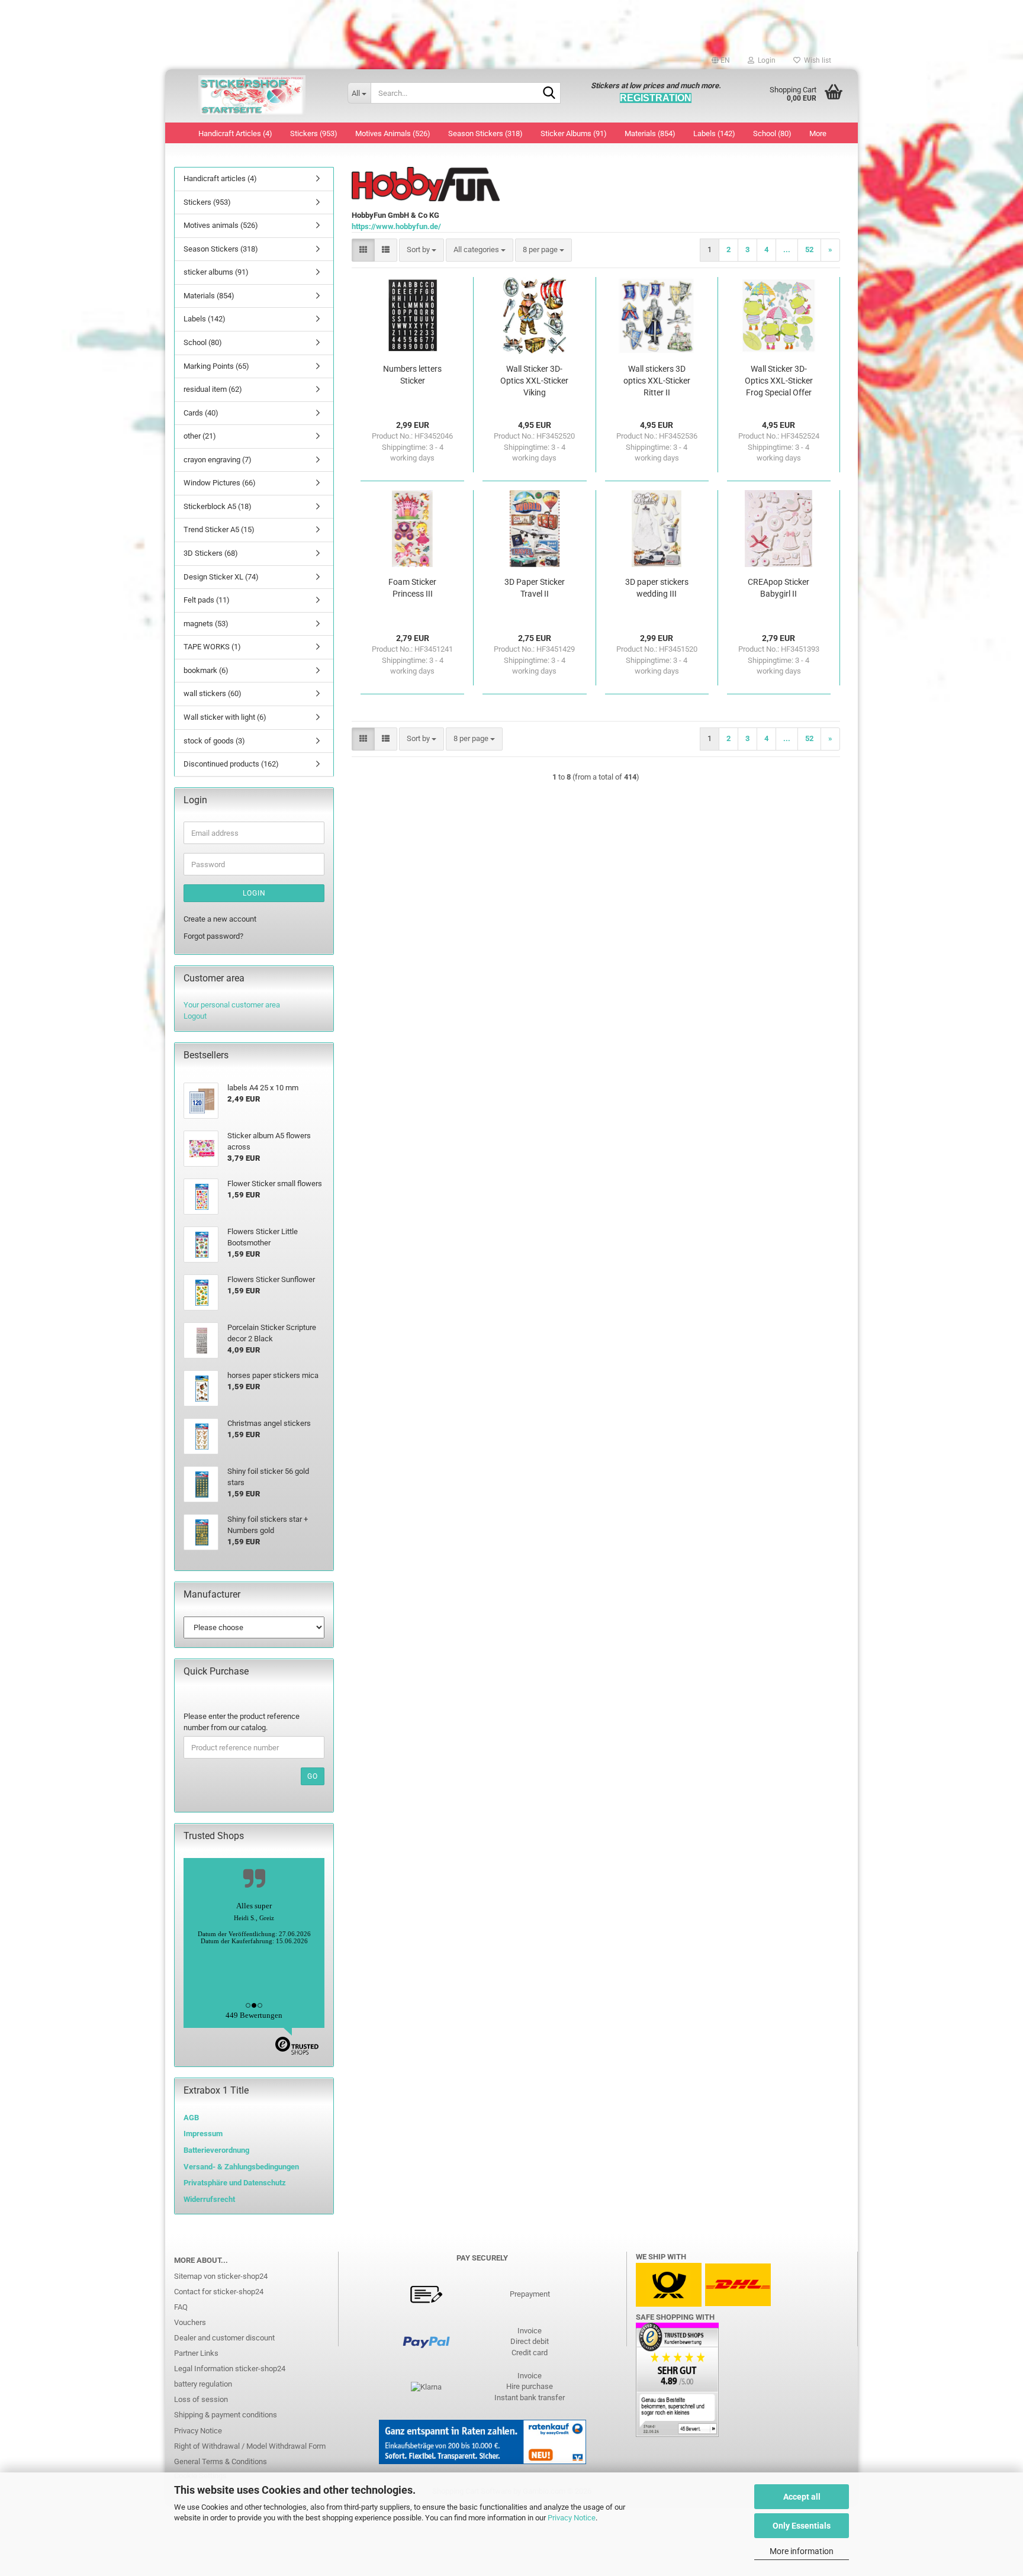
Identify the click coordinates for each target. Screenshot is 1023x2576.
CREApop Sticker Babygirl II (778, 588)
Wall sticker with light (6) (225, 717)
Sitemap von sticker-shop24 (221, 2276)
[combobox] (422, 250)
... (787, 249)
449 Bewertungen (254, 2015)
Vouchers (190, 2322)
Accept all (802, 2497)
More (818, 133)
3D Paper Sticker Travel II (535, 588)
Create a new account (220, 919)
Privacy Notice (572, 2518)
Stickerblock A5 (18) (218, 506)
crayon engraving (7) (218, 460)
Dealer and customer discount (224, 2338)
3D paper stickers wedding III (657, 588)
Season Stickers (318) (485, 133)
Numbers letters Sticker (412, 375)
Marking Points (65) (216, 366)
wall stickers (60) (213, 693)
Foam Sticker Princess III (412, 588)
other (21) (200, 436)
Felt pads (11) (207, 600)
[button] (721, 60)
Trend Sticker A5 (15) (219, 529)
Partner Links (196, 2353)
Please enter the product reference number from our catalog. (242, 1722)
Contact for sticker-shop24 (219, 2292)
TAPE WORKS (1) (212, 647)
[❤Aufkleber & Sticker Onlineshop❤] (252, 96)
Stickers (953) (314, 133)
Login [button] (765, 60)
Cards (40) (201, 413)
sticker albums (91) (574, 133)
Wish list (816, 60)
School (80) (772, 133)
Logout (195, 1016)
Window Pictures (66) (220, 483)
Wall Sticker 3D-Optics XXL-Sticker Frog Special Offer (779, 381)
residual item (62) (213, 389)
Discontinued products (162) (231, 764)
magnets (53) (206, 624)
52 (809, 249)
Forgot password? (213, 936)
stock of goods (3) (214, 741)
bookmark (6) (206, 670)
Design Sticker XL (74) (221, 577)
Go (313, 1776)
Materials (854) (650, 133)
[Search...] (549, 94)
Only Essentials (802, 2526)
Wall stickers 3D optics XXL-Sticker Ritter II (657, 381)
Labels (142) (714, 133)
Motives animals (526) (393, 133)
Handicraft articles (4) (235, 133)
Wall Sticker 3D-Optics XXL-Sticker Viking (534, 381)
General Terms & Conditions (221, 2461)
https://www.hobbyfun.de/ (396, 226)
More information (802, 2551)
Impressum (203, 2134)
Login (254, 893)
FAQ (181, 2307)
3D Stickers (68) (211, 553)
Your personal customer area (232, 1005)
